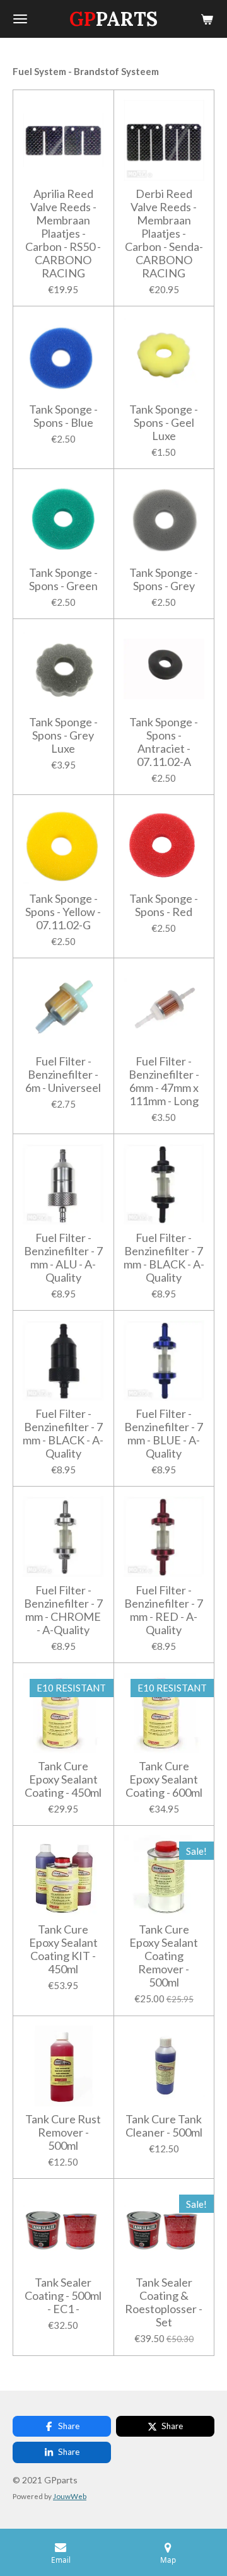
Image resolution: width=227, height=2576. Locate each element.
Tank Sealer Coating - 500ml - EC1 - (63, 2296)
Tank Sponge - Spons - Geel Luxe (164, 423)
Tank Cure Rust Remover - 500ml (63, 2132)
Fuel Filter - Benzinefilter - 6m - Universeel (63, 1075)
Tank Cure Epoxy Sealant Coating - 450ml (63, 1779)
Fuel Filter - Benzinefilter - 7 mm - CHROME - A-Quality (63, 1610)
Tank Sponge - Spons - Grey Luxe (63, 735)
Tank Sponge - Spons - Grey (164, 579)
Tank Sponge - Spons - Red (164, 905)
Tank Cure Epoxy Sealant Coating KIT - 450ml (63, 1949)
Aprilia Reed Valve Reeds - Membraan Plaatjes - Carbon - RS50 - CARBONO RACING (63, 234)
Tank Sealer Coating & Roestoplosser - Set (164, 2302)
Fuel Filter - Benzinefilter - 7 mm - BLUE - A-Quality (164, 1434)
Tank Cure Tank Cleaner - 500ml (164, 2126)
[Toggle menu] (20, 19)
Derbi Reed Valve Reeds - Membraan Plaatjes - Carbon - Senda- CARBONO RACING (164, 234)
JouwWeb (70, 2496)
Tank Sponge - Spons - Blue (63, 416)
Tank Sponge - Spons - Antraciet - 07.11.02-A (164, 742)
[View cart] (207, 19)
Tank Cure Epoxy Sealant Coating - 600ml (164, 1779)
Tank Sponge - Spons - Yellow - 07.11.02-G (63, 912)
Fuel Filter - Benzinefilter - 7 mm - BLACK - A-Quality (164, 1258)
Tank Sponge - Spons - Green (63, 579)
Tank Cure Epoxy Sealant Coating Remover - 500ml (164, 1956)
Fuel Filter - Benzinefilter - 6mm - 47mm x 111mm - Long (164, 1081)
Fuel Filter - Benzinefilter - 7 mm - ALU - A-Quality (63, 1258)
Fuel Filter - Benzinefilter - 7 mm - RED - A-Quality (164, 1610)
